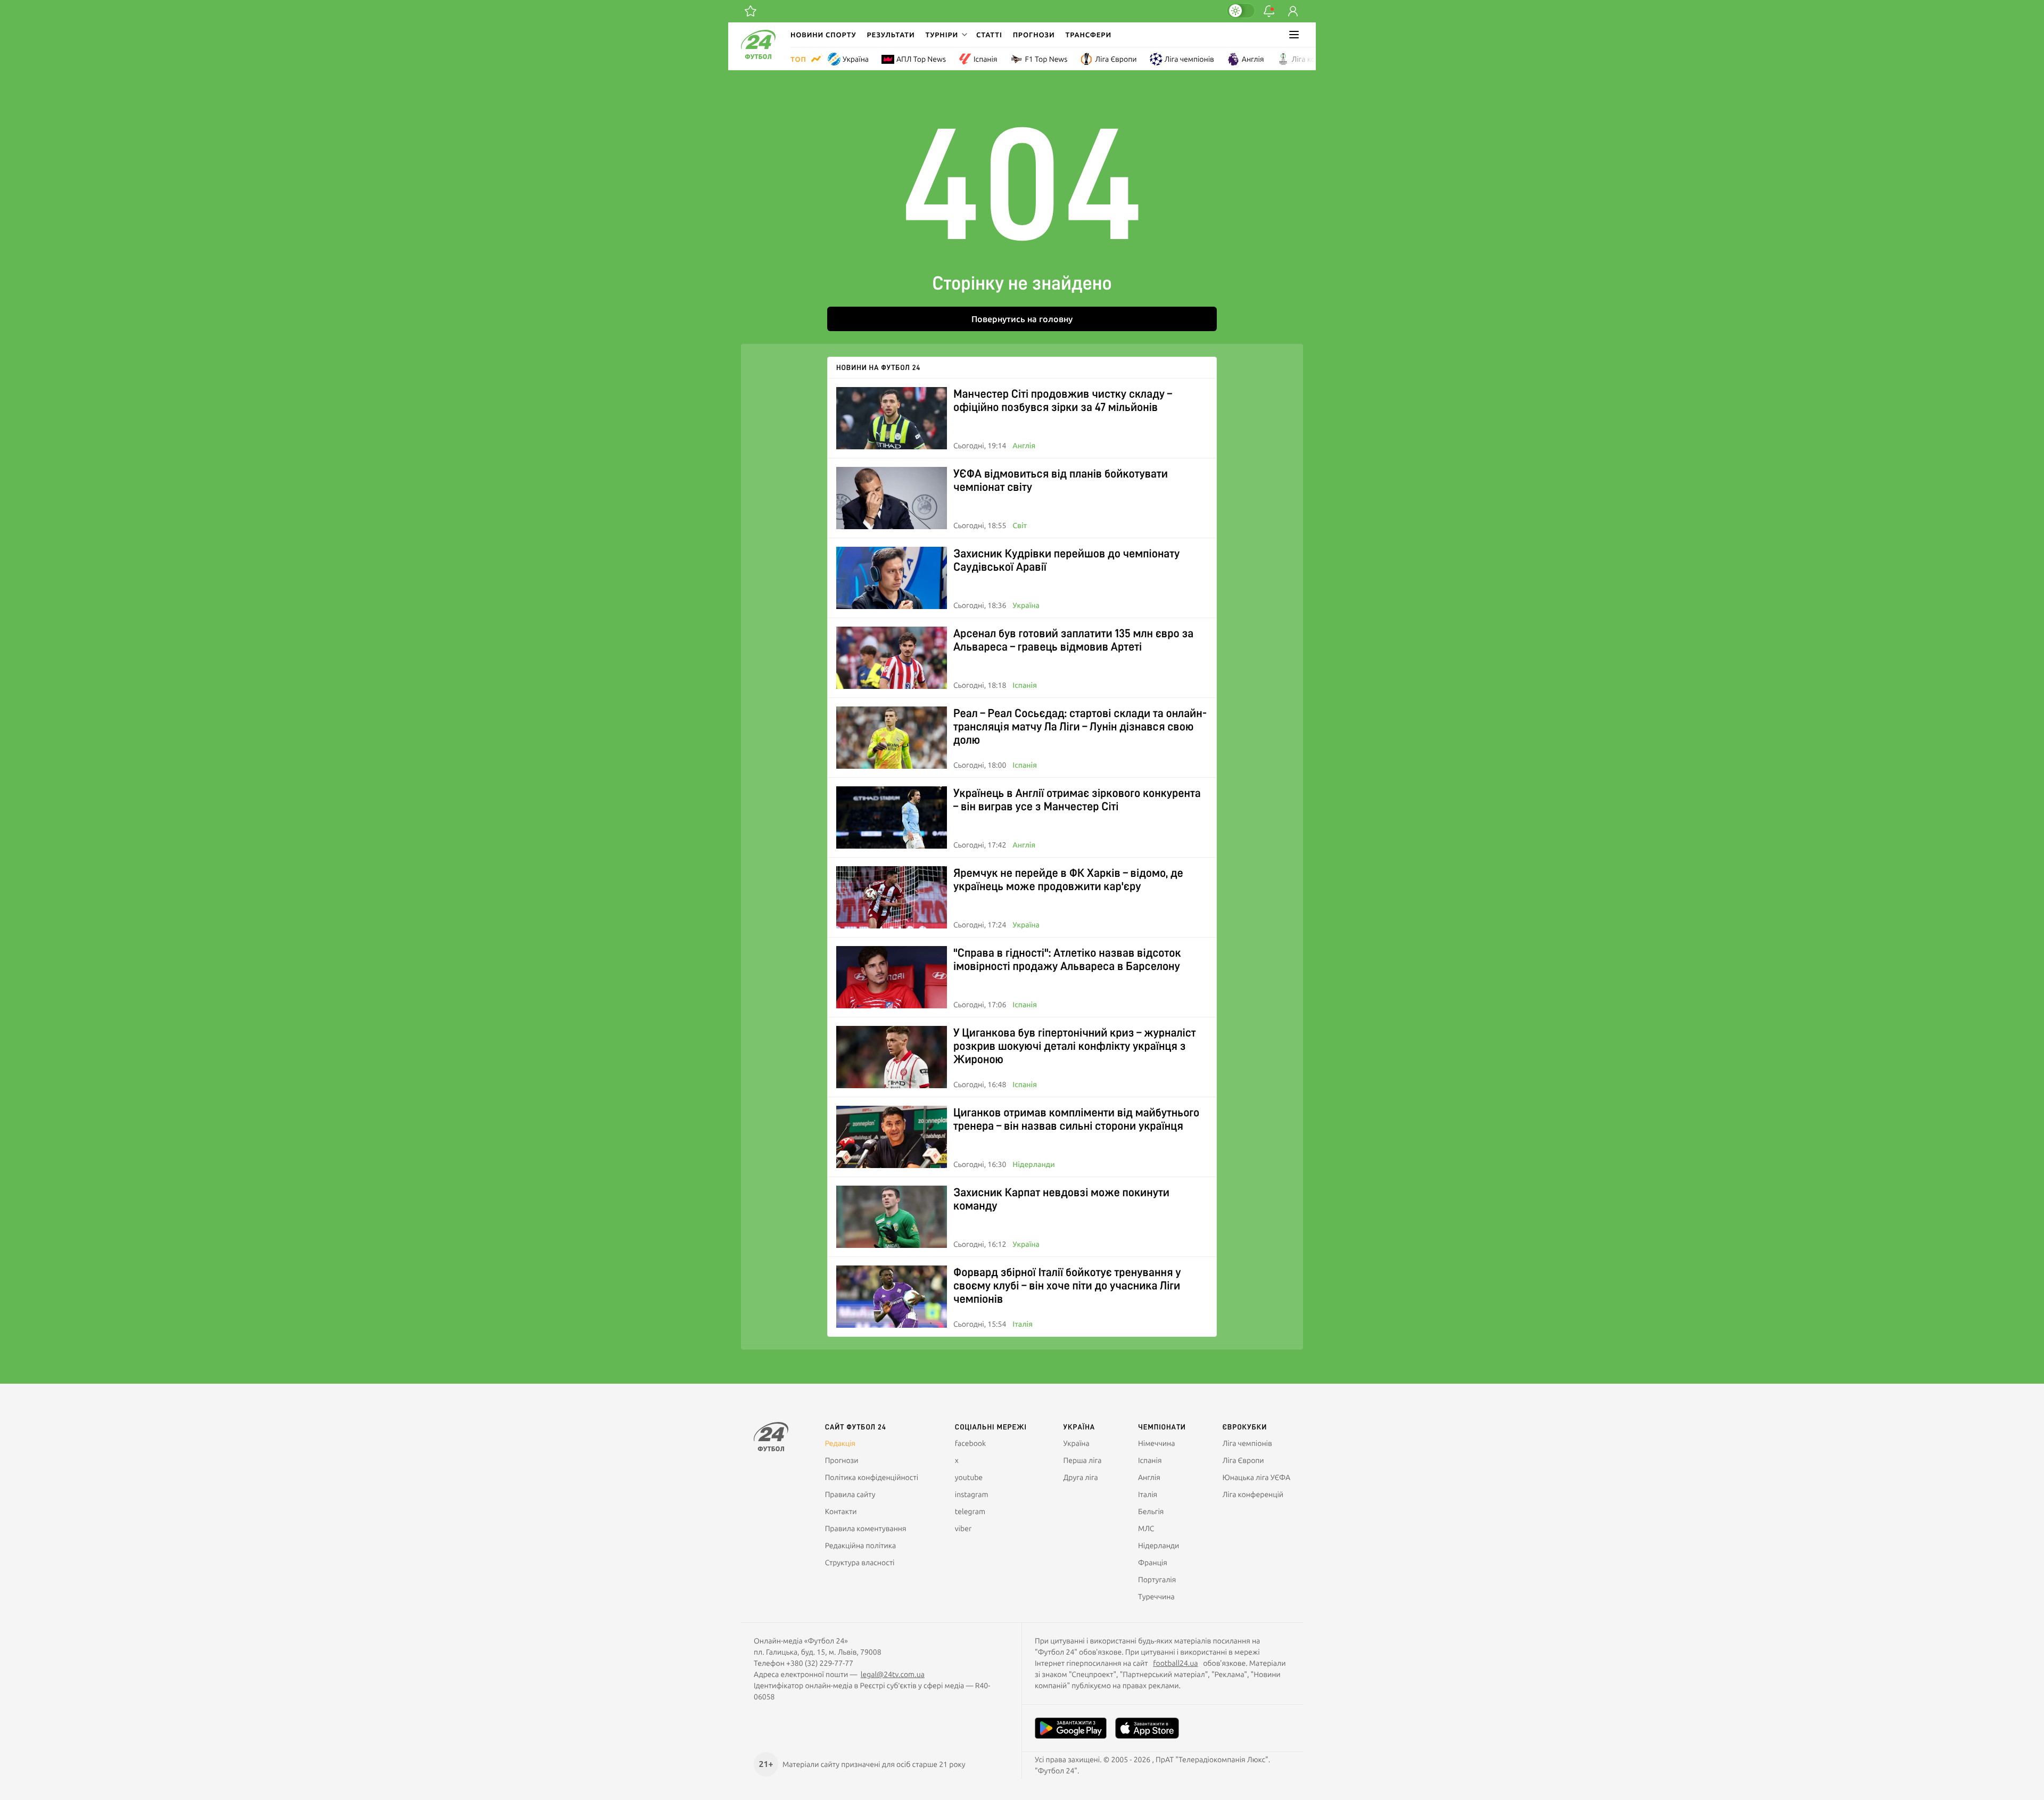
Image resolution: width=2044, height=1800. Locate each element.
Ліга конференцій (1322, 59)
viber (963, 1528)
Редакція (840, 1443)
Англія (1253, 59)
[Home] (758, 56)
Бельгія (1151, 1511)
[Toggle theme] (1241, 11)
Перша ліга (1083, 1460)
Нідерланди (1033, 1164)
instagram (972, 1494)
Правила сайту (850, 1494)
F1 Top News (1046, 59)
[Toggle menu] (1294, 35)
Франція (1153, 1563)
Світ (1020, 525)
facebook (970, 1443)
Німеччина (1156, 1443)
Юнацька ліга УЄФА (1256, 1477)
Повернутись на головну (1022, 319)
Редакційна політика (861, 1546)
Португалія (1157, 1580)
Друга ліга (1081, 1477)
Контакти (841, 1511)
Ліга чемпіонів (1189, 59)
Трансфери (1089, 35)
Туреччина (1156, 1597)
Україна (856, 59)
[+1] (751, 11)
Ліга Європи (1116, 59)
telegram (970, 1511)
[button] (945, 35)
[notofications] (1269, 11)
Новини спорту (823, 35)
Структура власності (860, 1563)
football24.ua (1175, 1663)
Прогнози (1034, 35)
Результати (891, 35)
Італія (1023, 1324)
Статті (989, 35)
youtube (969, 1477)
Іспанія (985, 59)
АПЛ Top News (921, 59)
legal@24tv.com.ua (893, 1674)
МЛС (1146, 1528)
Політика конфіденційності (872, 1477)
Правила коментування (866, 1528)
